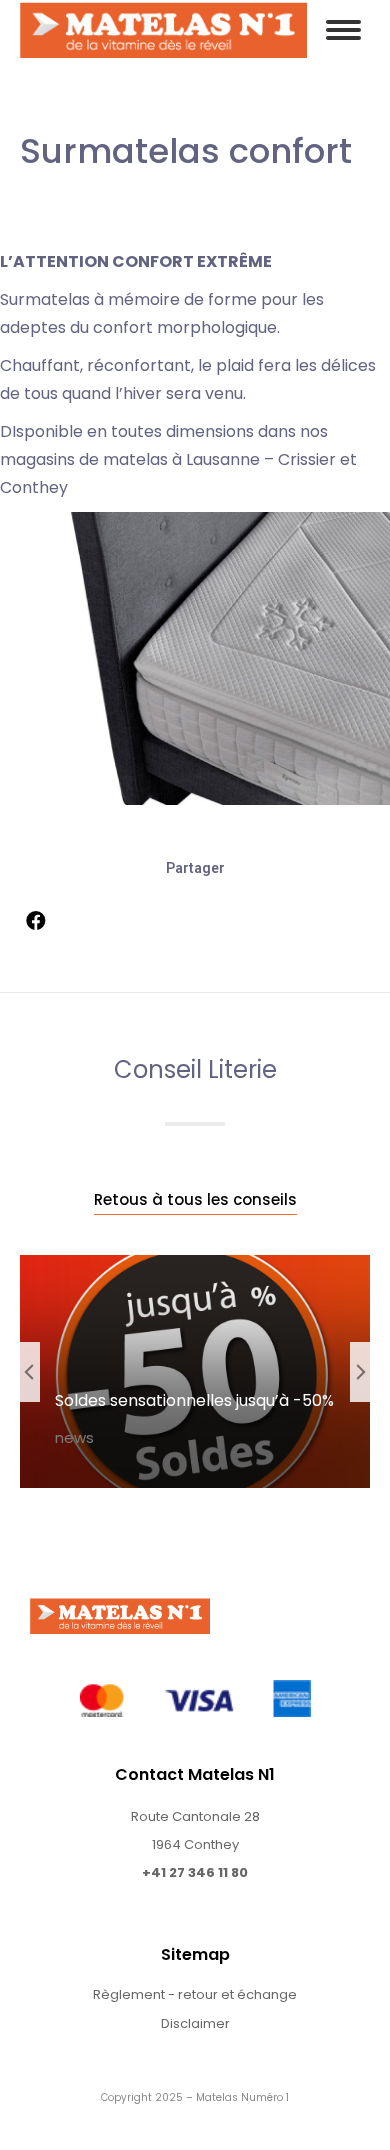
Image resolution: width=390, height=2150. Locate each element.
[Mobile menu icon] (343, 30)
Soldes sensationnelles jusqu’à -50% (194, 1400)
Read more (109, 1481)
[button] (195, 1200)
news (74, 1437)
